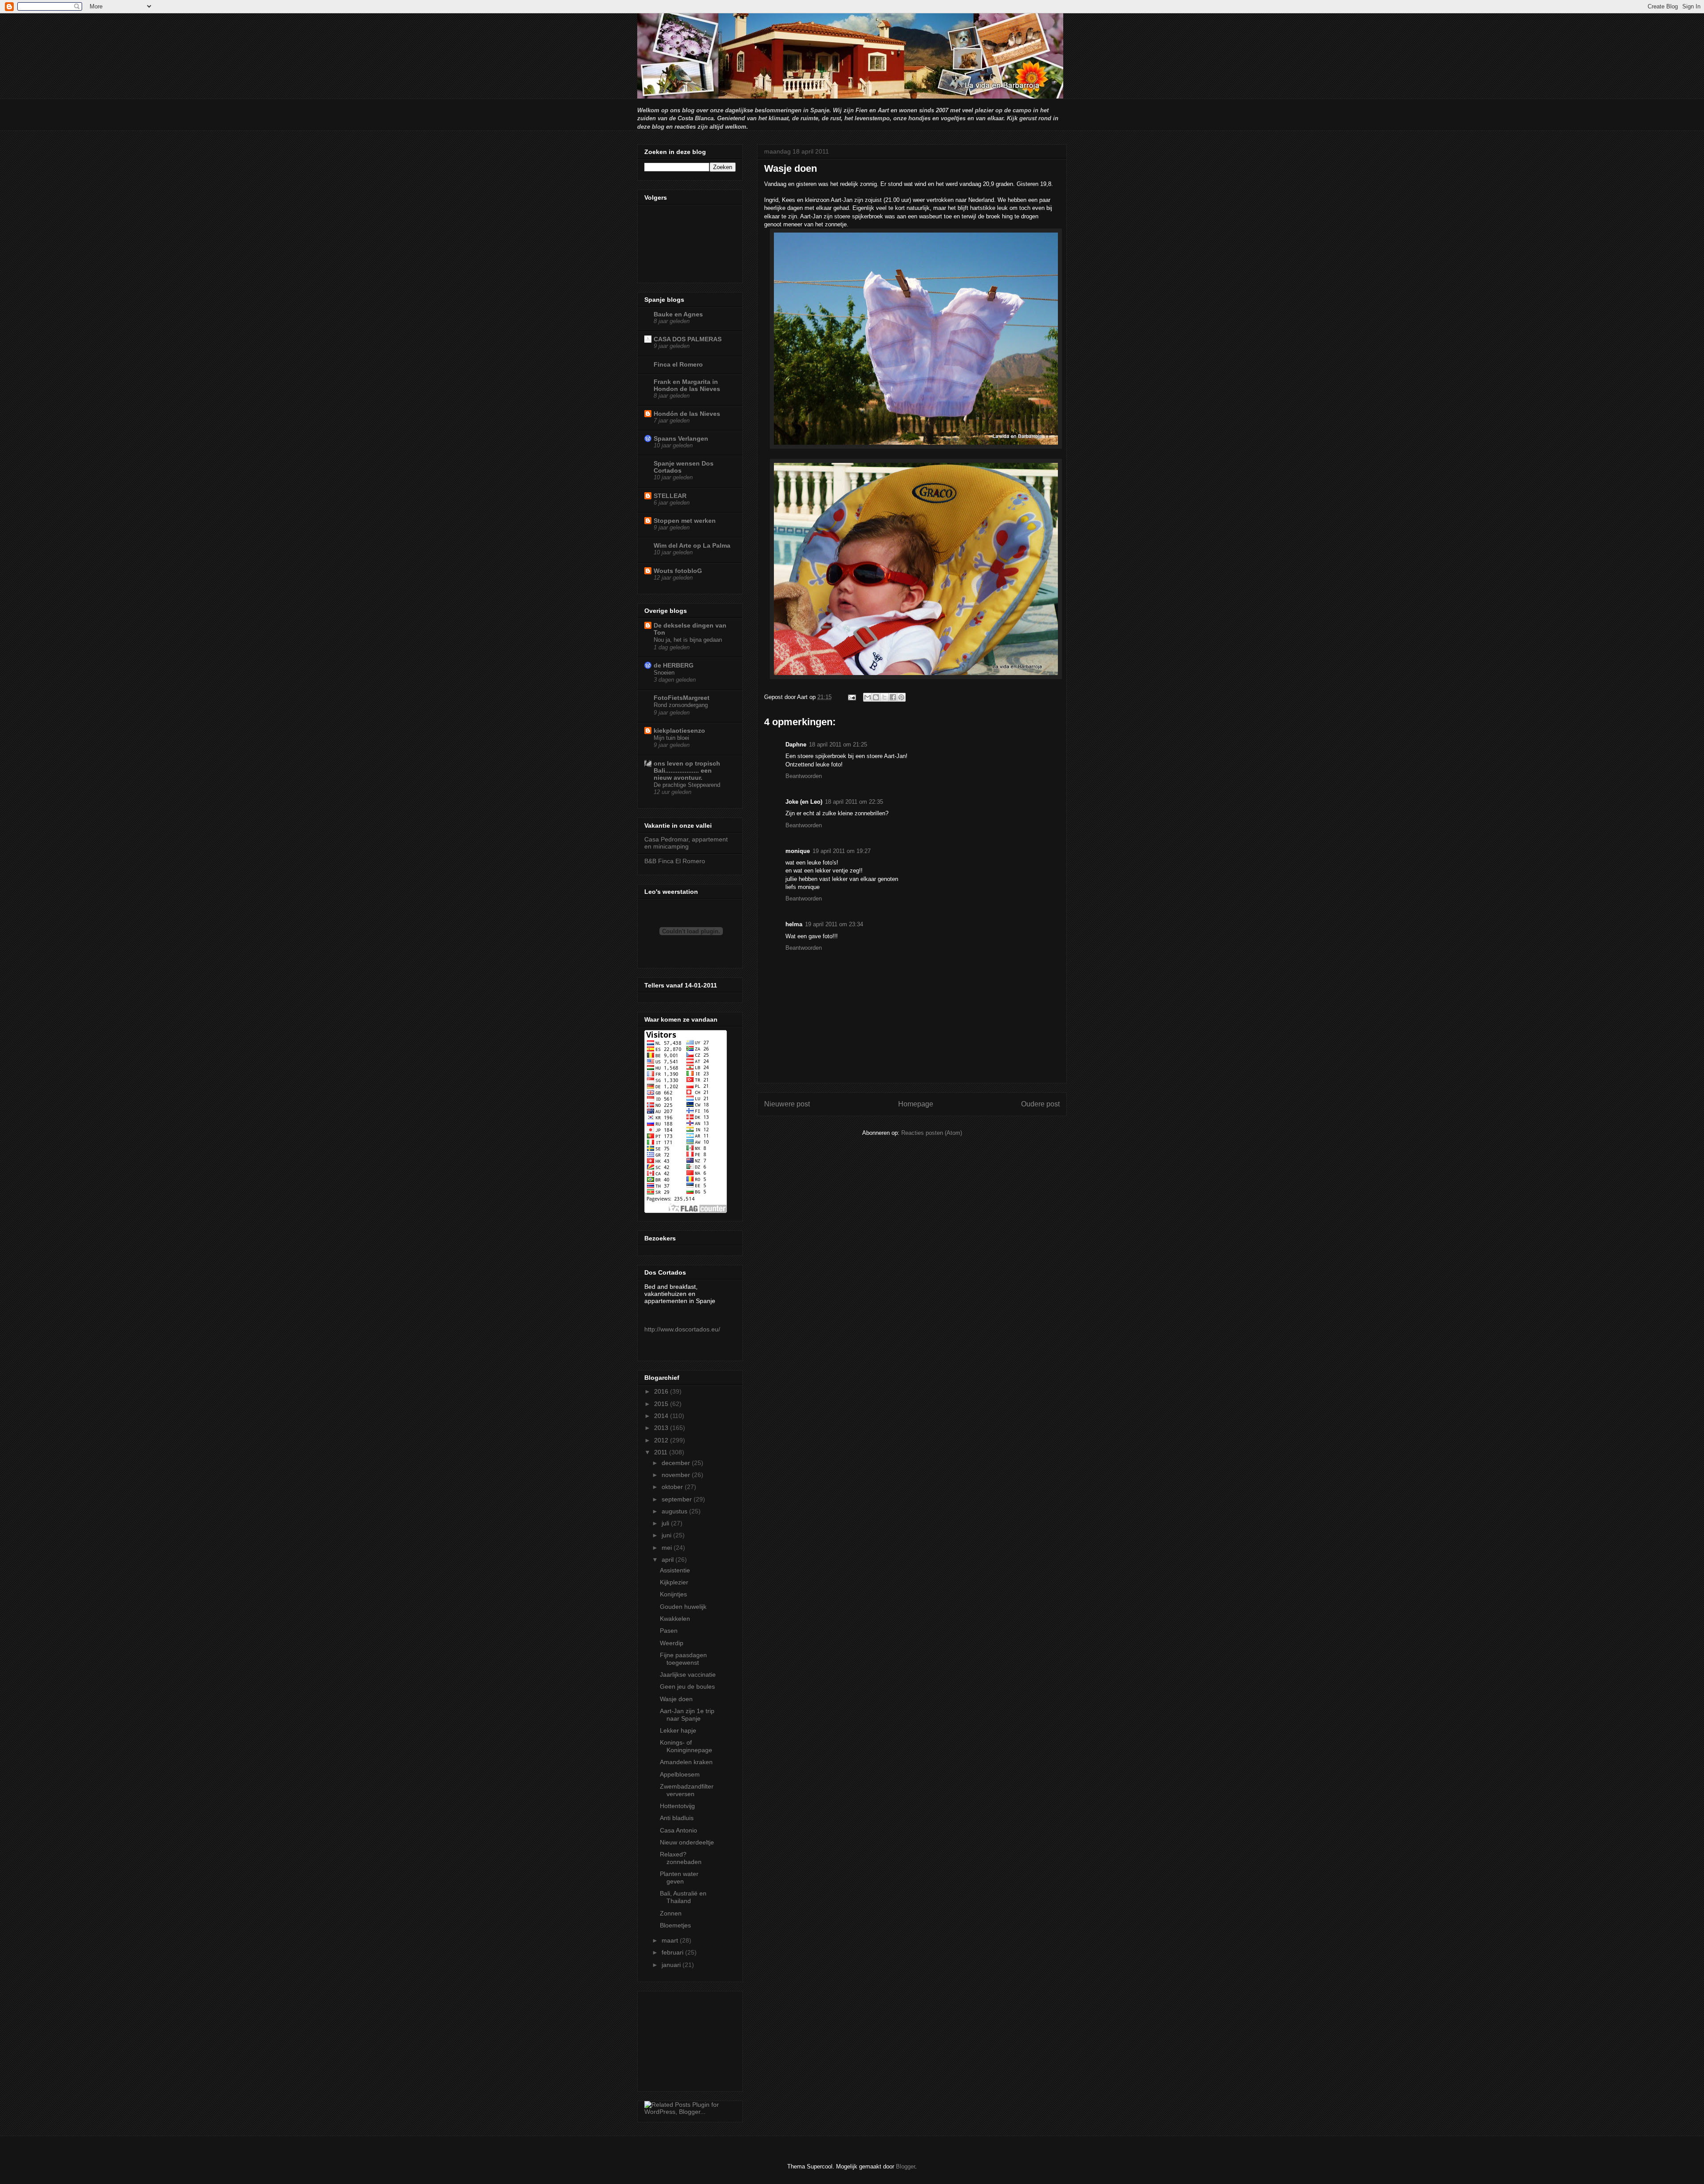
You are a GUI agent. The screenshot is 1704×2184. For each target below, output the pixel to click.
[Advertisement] (689, 2039)
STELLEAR (670, 496)
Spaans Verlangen (681, 438)
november (677, 1475)
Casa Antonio (678, 1830)
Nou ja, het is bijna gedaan (688, 640)
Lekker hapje (678, 1730)
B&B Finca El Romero (675, 861)
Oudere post (1040, 1104)
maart (671, 1940)
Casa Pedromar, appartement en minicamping (686, 843)
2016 (662, 1391)
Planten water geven (679, 1878)
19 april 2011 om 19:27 (842, 851)
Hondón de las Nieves (687, 414)
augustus (675, 1511)
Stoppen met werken (685, 521)
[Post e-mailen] (851, 697)
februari (673, 1952)
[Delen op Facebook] (893, 697)
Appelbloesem (680, 1774)
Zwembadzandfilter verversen (687, 1790)
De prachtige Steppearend (687, 785)
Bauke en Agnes (678, 314)
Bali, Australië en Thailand (683, 1897)
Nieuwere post (787, 1104)
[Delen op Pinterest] (901, 697)
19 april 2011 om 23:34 (834, 924)
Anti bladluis (677, 1818)
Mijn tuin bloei (671, 738)
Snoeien (664, 673)
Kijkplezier (674, 1582)
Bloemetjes (675, 1925)
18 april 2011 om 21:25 (838, 744)
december (677, 1463)
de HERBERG (674, 665)
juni (667, 1535)
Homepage (916, 1104)
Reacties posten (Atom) (932, 1133)
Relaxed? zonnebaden (681, 1858)
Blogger (905, 2166)
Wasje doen (676, 1699)
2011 (662, 1452)
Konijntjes (673, 1594)
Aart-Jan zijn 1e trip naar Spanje (687, 1715)
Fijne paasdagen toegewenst (683, 1659)
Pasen (669, 1631)
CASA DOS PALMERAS (688, 339)
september (678, 1499)
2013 (662, 1428)
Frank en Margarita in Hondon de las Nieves (687, 385)
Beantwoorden (804, 776)
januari (672, 1965)
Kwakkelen (675, 1619)
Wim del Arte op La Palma (692, 545)
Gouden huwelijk (683, 1607)
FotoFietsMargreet (682, 698)
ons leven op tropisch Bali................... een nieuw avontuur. (687, 770)
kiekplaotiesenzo (679, 731)
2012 (662, 1440)
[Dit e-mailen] (868, 697)
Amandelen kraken (686, 1762)
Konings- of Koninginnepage (686, 1746)
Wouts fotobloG (678, 571)
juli (666, 1523)
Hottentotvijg (677, 1806)
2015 (662, 1404)
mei (668, 1548)
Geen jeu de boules (687, 1686)
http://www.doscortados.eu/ (682, 1329)
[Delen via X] (884, 697)
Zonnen (671, 1913)
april (669, 1560)
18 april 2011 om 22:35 (854, 802)
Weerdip (672, 1643)
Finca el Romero (678, 364)
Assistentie (675, 1570)
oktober (673, 1487)
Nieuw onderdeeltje (687, 1842)
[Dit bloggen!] (876, 697)
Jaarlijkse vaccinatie (688, 1675)
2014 (662, 1416)
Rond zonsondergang (681, 705)
